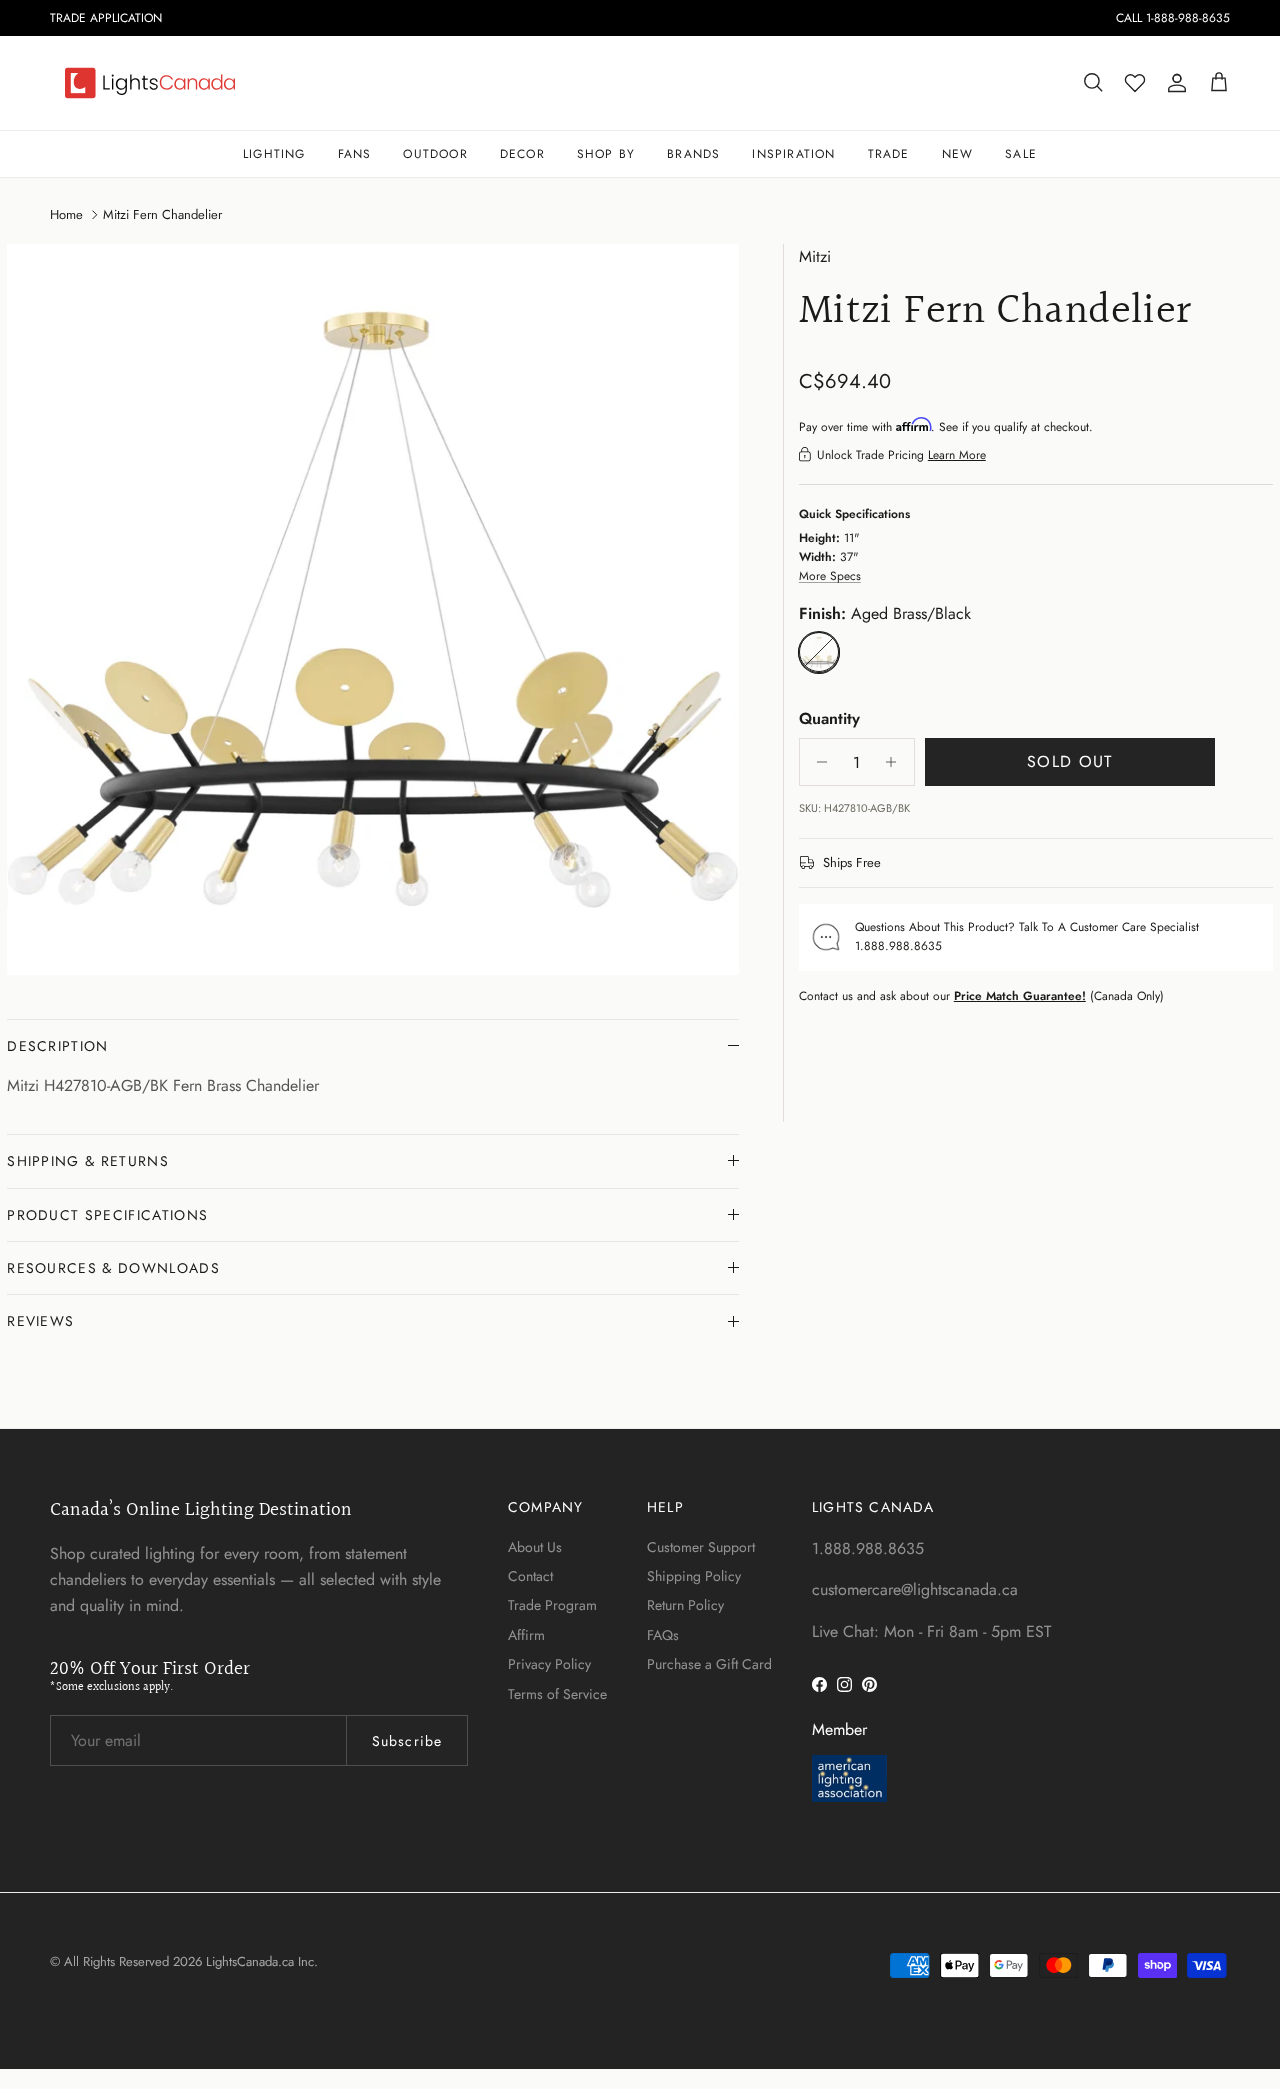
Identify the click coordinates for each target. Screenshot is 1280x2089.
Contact (530, 1576)
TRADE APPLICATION (106, 18)
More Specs (830, 576)
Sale (1021, 154)
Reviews (40, 1321)
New (958, 154)
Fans (355, 154)
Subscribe (407, 1741)
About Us (535, 1547)
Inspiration (793, 154)
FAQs (663, 1635)
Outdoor (435, 154)
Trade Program (552, 1605)
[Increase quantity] (896, 762)
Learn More (957, 454)
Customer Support (701, 1547)
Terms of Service (557, 1694)
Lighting (274, 154)
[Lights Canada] (150, 83)
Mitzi (815, 256)
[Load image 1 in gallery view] (373, 610)
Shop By (606, 154)
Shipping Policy (694, 1576)
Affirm (526, 1635)
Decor (522, 154)
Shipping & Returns (88, 1161)
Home (66, 213)
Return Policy (685, 1605)
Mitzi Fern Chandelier (162, 213)
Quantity (829, 718)
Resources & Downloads (113, 1268)
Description (58, 1046)
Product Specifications (107, 1215)
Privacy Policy (549, 1664)
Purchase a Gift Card (709, 1664)
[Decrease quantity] (817, 762)
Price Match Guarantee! (1020, 995)
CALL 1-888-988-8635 (1173, 18)
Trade (889, 154)
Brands (693, 154)
